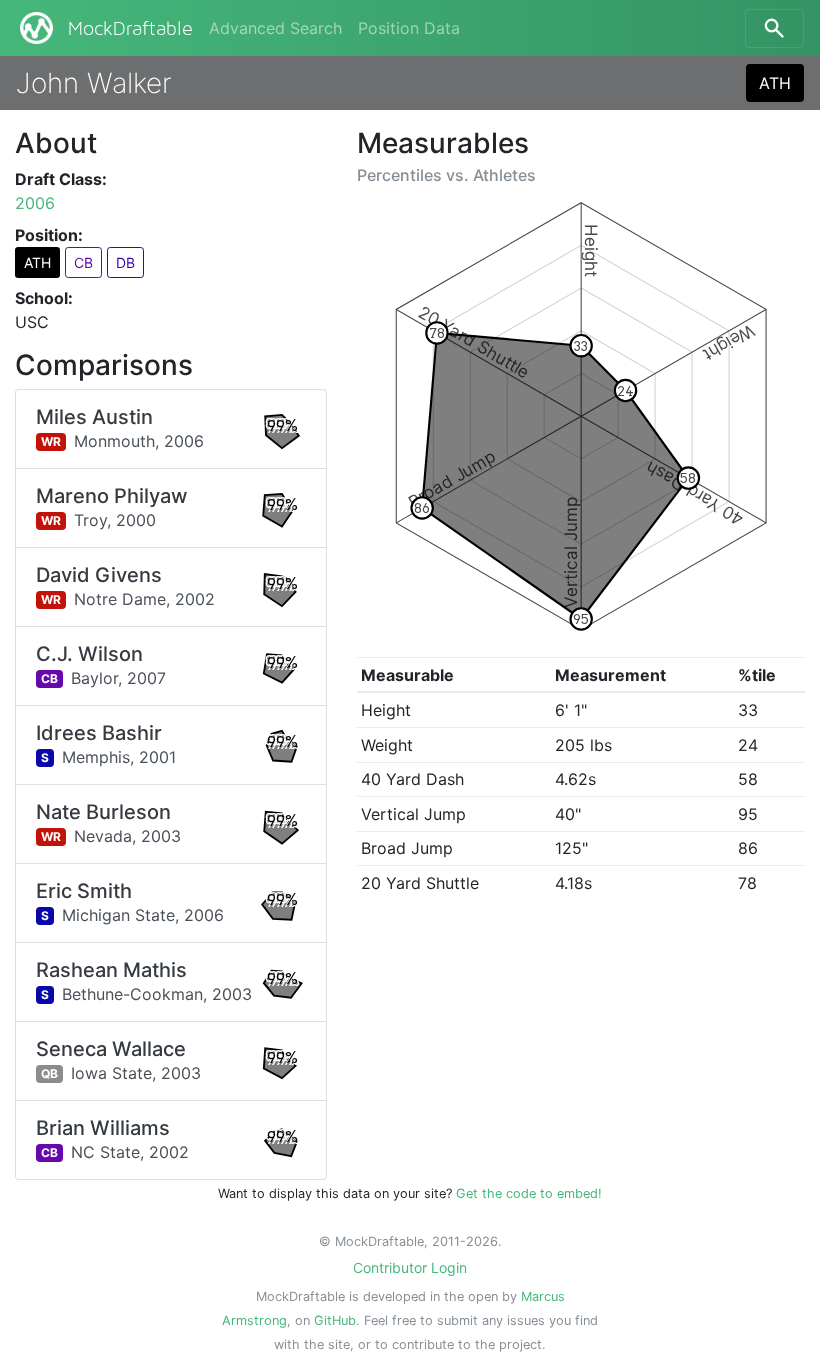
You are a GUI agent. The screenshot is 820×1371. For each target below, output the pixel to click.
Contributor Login (410, 1267)
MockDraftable (130, 29)
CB (83, 262)
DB (125, 262)
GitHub (335, 1320)
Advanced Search (275, 28)
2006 (35, 203)
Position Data (409, 28)
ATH (775, 83)
